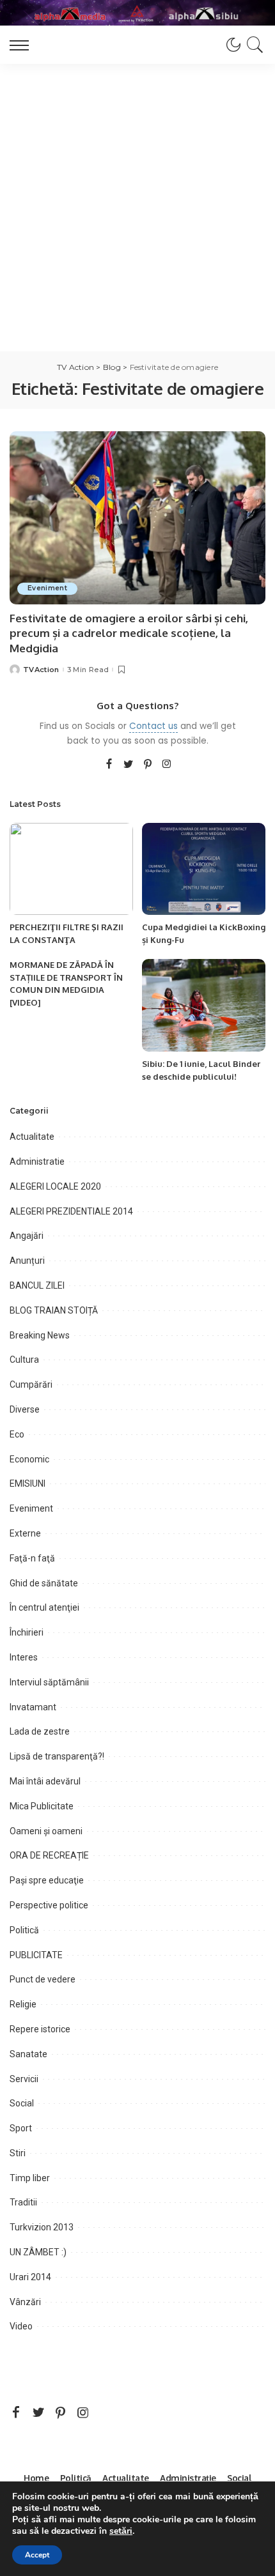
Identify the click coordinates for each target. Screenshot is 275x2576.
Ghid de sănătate (44, 1583)
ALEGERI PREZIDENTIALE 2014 (71, 1211)
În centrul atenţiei (44, 1607)
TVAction (41, 670)
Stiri (18, 2153)
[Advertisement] (137, 208)
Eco (17, 1434)
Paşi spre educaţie (47, 1880)
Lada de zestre (40, 1731)
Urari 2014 (30, 2277)
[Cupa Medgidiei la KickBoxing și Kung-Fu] (204, 869)
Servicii (24, 2079)
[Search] (253, 45)
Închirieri (27, 1632)
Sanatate (28, 2054)
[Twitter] (129, 765)
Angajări (27, 1236)
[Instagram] (167, 765)
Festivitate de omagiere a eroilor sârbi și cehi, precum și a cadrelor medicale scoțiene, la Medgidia (129, 633)
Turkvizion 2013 (42, 2227)
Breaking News (40, 1335)
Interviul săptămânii (49, 1682)
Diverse (25, 1409)
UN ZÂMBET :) (38, 2252)
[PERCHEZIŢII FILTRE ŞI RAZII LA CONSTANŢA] (71, 869)
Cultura (24, 1360)
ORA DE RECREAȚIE (49, 1855)
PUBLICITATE (36, 1955)
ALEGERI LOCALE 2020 (55, 1186)
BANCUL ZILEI (37, 1285)
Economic (29, 1459)
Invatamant (33, 1707)
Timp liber (30, 2178)
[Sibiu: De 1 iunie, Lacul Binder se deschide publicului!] (204, 1005)
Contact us (153, 726)
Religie (23, 2004)
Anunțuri (27, 1261)
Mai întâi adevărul (45, 1781)
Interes (24, 1657)
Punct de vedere (43, 1979)
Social (22, 2103)
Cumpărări (31, 1384)
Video (21, 2326)
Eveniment (47, 588)
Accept (37, 2555)
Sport (21, 2128)
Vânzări (25, 2302)
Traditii (23, 2202)
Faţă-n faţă (32, 1558)
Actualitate (32, 1137)
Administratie (37, 1161)
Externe (25, 1533)
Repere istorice (40, 2029)
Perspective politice (49, 1905)
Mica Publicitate (42, 1806)
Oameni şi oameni (46, 1831)
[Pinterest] (148, 765)
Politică (24, 1930)
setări (121, 2531)
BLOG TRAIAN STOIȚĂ (54, 1310)
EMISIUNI (27, 1483)
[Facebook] (109, 765)
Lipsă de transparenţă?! (57, 1756)
